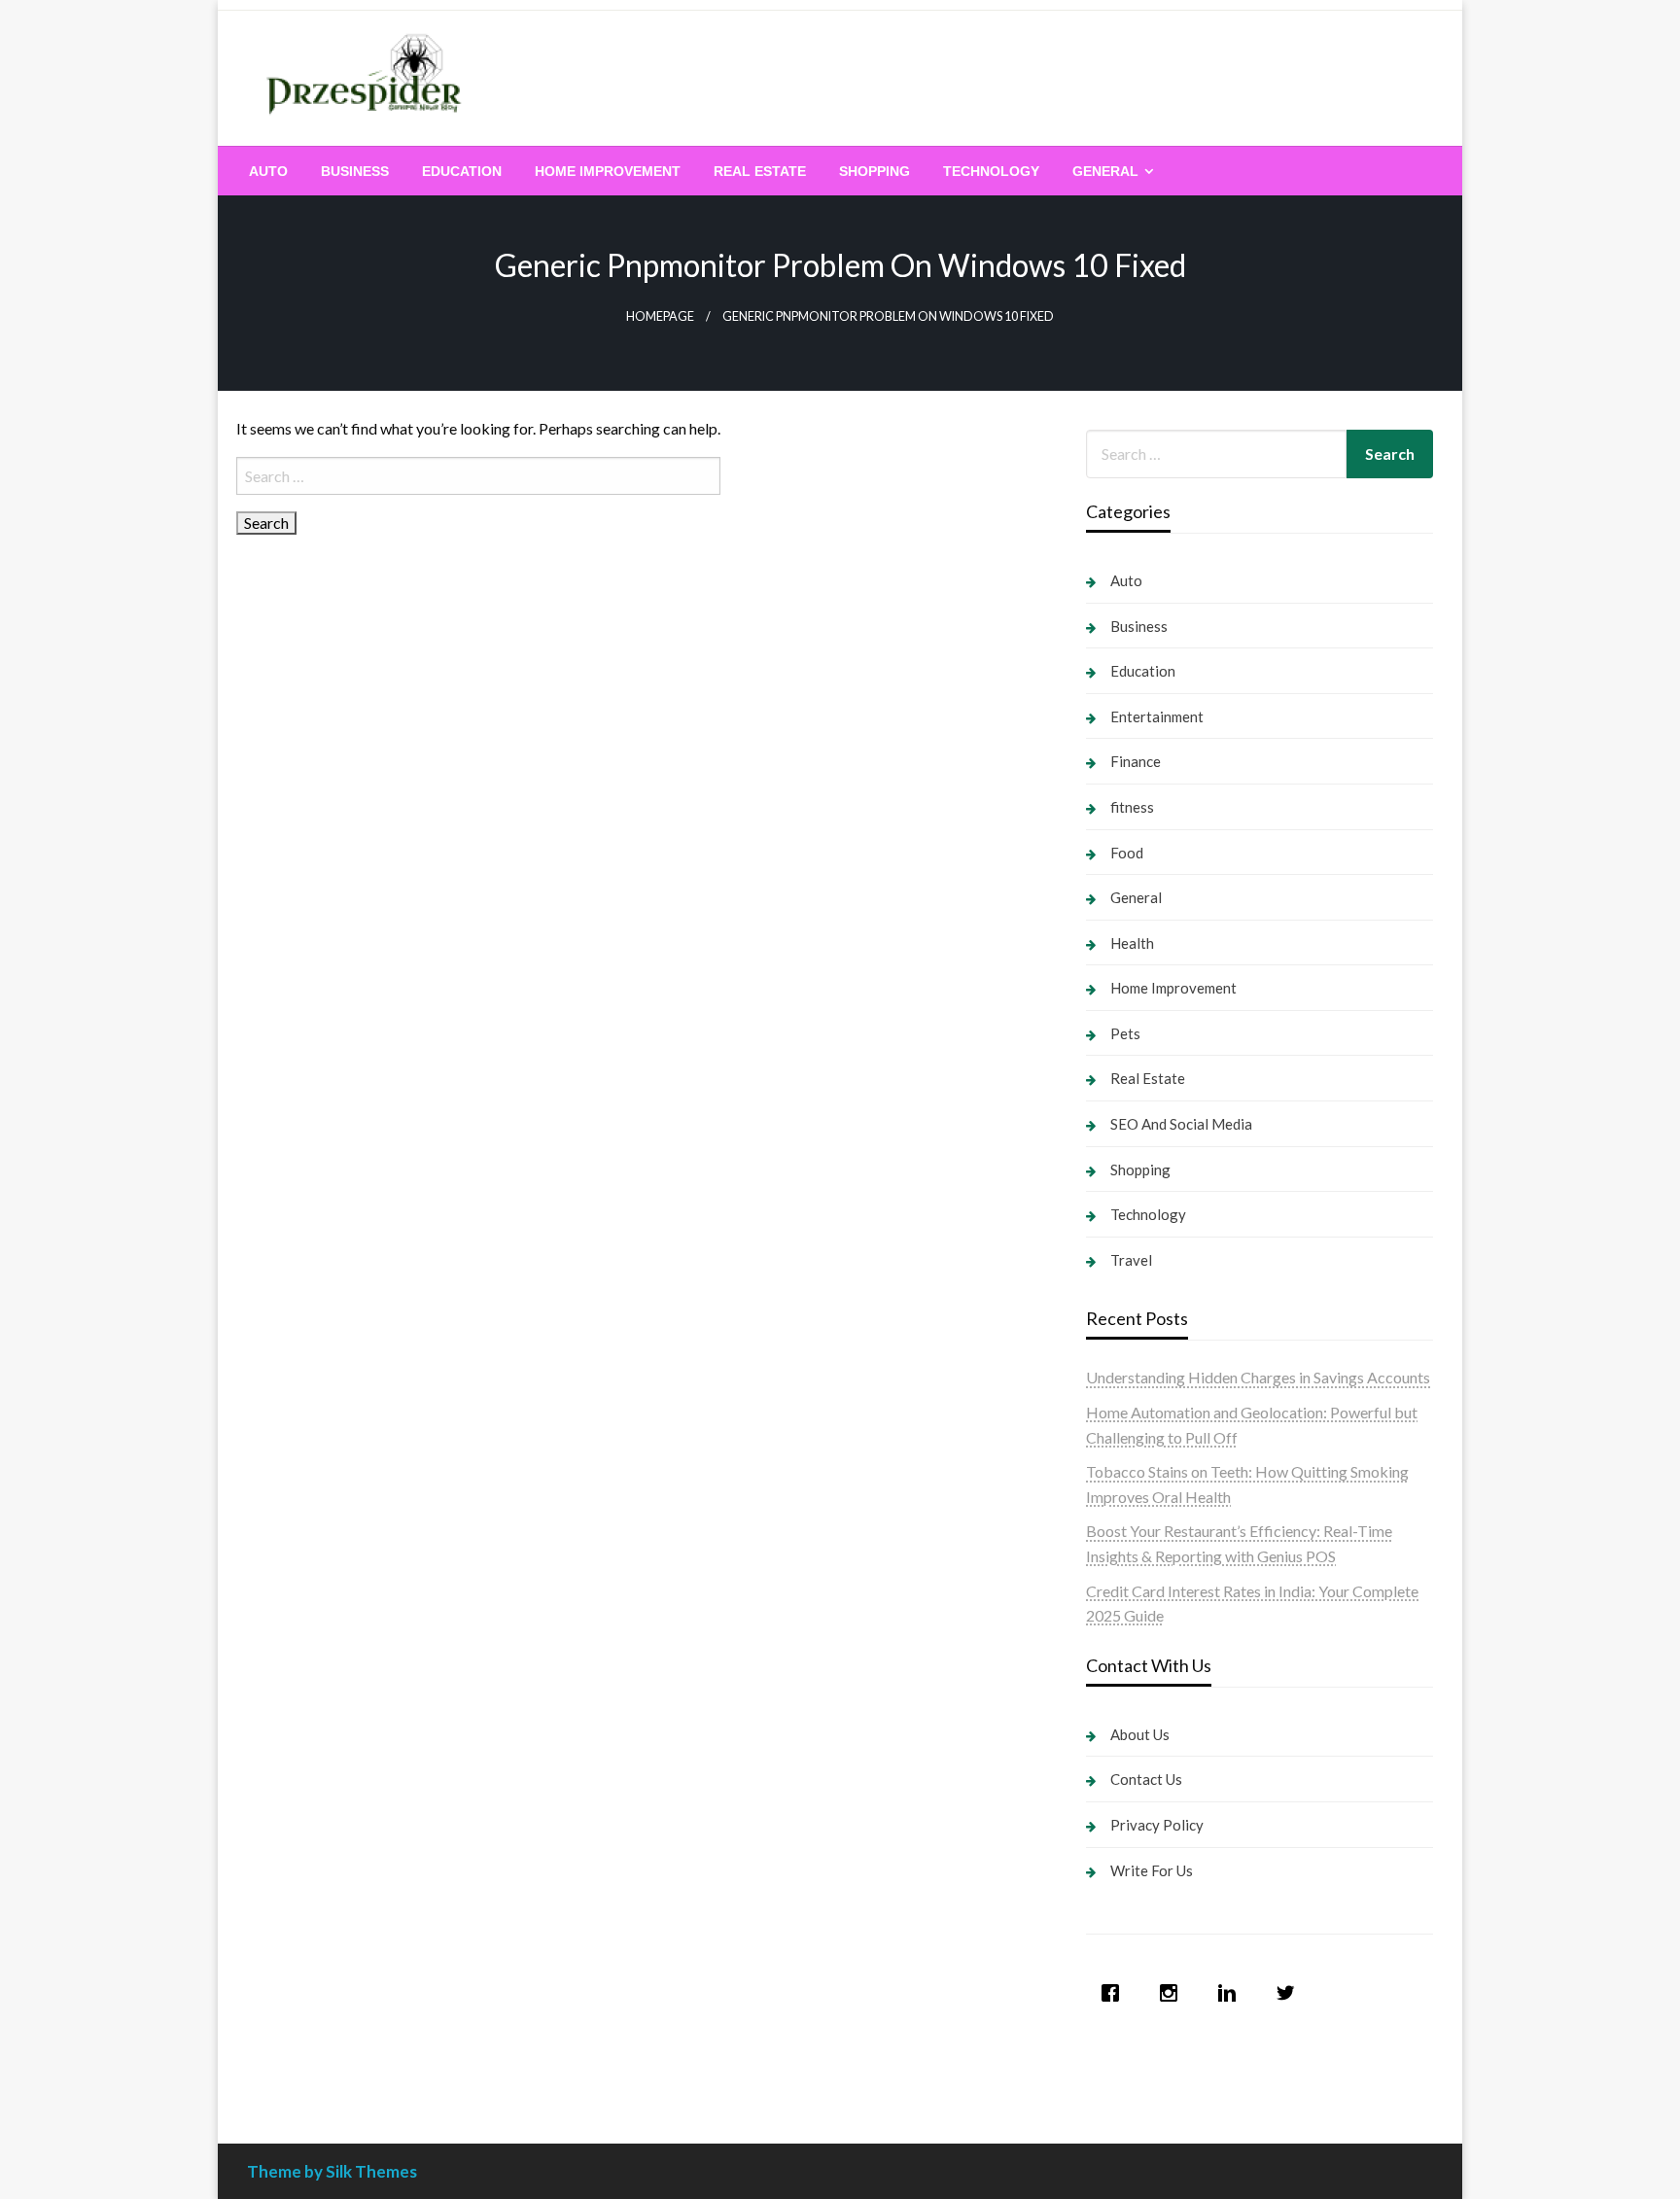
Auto (268, 171)
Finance (1136, 761)
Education (462, 171)
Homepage (660, 316)
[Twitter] (1290, 1993)
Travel (1131, 1260)
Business (355, 171)
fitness (1132, 807)
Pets (1125, 1033)
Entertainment (1157, 716)
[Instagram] (1173, 1993)
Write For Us (1152, 1870)
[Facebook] (1115, 1993)
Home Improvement (608, 171)
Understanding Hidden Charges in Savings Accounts (1258, 1377)
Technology (991, 171)
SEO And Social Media (1181, 1124)
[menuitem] (268, 171)
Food (1127, 853)
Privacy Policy (1157, 1825)
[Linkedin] (1232, 1993)
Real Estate (760, 171)
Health (1132, 943)
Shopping (875, 171)
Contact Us (1146, 1779)
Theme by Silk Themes (332, 2171)
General (1105, 171)
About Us (1140, 1734)
